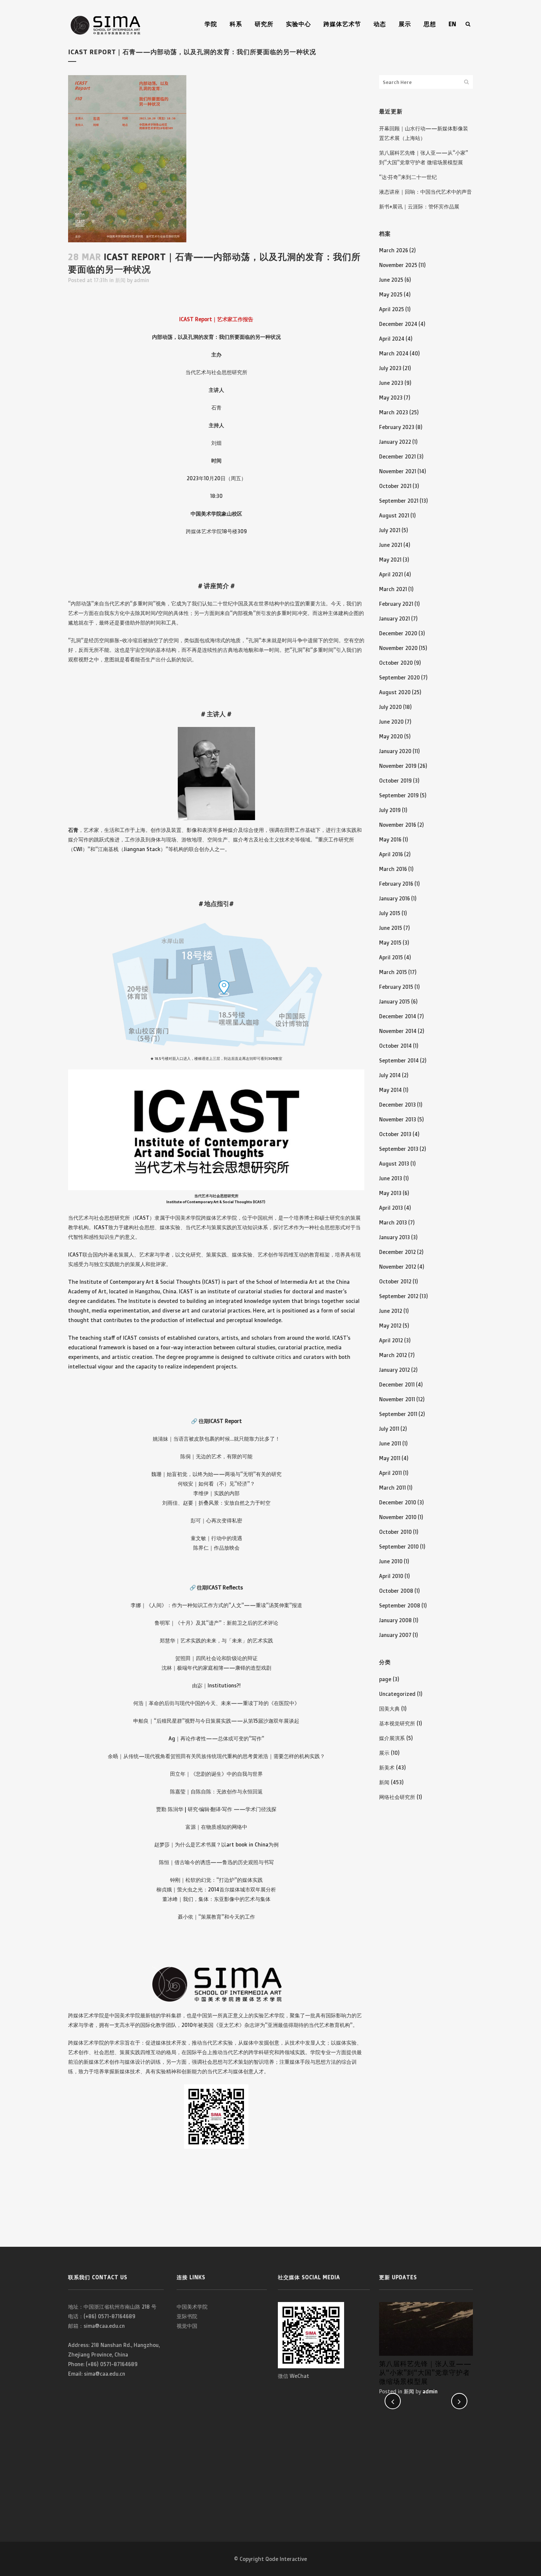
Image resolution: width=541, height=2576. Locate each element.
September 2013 (399, 1149)
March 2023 (394, 412)
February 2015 (396, 987)
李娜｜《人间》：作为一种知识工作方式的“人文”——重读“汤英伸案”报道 (216, 1605)
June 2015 (391, 928)
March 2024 (394, 353)
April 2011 (390, 1473)
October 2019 (395, 781)
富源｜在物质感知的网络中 (216, 1827)
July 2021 (390, 530)
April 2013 (391, 1208)
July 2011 (389, 1429)
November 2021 (398, 471)
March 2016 (393, 869)
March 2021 (393, 589)
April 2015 (391, 957)
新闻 (120, 280)
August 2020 (395, 692)
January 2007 (395, 1635)
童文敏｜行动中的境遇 (216, 1538)
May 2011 (390, 1458)
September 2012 (399, 1296)
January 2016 (395, 898)
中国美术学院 (192, 2307)
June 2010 (391, 1561)
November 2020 (398, 648)
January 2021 (395, 618)
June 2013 (391, 1178)
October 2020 (396, 663)
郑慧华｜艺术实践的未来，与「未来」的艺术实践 (216, 1640)
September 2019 (399, 795)
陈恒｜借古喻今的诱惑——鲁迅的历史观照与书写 (216, 1862)
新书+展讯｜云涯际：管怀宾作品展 (419, 206)
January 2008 (395, 1620)
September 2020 (399, 677)
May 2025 (391, 294)
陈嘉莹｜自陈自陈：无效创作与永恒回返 (216, 1791)
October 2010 (395, 1532)
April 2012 (391, 1340)
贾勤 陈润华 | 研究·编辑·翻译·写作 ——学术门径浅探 (216, 1809)
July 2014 (390, 1075)
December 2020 (398, 633)
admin (142, 280)
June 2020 (391, 722)
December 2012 (397, 1252)
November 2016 (398, 825)
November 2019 (398, 766)
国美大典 (389, 1709)
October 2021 (395, 486)
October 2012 (395, 1281)
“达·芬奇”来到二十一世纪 (408, 177)
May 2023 (391, 398)
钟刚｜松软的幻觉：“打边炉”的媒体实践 (216, 1880)
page (385, 1679)
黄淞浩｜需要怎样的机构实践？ (289, 1756)
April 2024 (392, 339)
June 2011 (390, 1443)
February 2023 (397, 427)
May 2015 (390, 943)
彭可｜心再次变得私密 (216, 1520)
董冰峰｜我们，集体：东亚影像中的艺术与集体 (216, 1899)
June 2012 (391, 1311)
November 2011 (397, 1399)
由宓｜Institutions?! (216, 1685)
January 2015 (395, 1001)
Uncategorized (397, 1694)
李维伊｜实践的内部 (216, 1493)
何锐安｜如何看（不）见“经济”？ (216, 1484)
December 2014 (398, 1016)
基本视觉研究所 (397, 1723)
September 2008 (400, 1605)
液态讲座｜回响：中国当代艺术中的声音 (425, 192)
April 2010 (391, 1576)
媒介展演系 (392, 1738)
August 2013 (394, 1164)
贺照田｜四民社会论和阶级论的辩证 (216, 1658)
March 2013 (393, 1222)
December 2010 (398, 1502)
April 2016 (391, 854)
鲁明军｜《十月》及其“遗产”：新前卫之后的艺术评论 (216, 1623)
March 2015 (393, 972)
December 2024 (398, 324)
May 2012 (390, 1326)
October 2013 (395, 1134)
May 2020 (391, 736)
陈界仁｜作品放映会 (216, 1548)
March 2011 (393, 1488)
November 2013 (398, 1119)
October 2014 (395, 1046)
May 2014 (390, 1090)
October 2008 (396, 1591)
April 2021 (391, 574)
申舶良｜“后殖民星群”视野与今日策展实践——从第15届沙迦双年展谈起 (216, 1721)
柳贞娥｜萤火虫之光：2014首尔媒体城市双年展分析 (216, 1889)
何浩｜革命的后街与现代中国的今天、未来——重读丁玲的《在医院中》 (216, 1703)
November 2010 (398, 1517)
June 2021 (391, 545)
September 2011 (398, 1414)
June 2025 (391, 280)
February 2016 (396, 884)
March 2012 (393, 1355)
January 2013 (395, 1237)
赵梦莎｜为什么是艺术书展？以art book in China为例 (216, 1844)
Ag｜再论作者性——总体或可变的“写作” (216, 1738)
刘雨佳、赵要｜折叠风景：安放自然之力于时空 (216, 1503)
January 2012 (395, 1370)
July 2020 (390, 707)
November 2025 (398, 265)
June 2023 (391, 383)
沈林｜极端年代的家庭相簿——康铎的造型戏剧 (216, 1668)
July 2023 (390, 368)
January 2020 (395, 751)
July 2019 (390, 810)
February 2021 (396, 604)
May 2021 (390, 560)
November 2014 (398, 1031)
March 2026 (394, 250)
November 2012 (398, 1267)
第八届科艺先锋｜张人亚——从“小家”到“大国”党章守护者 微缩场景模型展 (425, 2372)
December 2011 (397, 1384)
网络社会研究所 (397, 1797)
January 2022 (395, 442)
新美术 (387, 1767)
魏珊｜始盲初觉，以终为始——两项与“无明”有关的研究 (216, 1474)
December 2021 (397, 456)
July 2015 (390, 913)
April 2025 (392, 309)
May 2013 (390, 1193)
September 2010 (399, 1547)
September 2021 (399, 501)
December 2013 (397, 1105)
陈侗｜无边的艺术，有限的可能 (216, 1456)
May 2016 (390, 839)
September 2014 (399, 1060)
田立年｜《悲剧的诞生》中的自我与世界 (216, 1774)
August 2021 (394, 515)
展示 (384, 1753)
